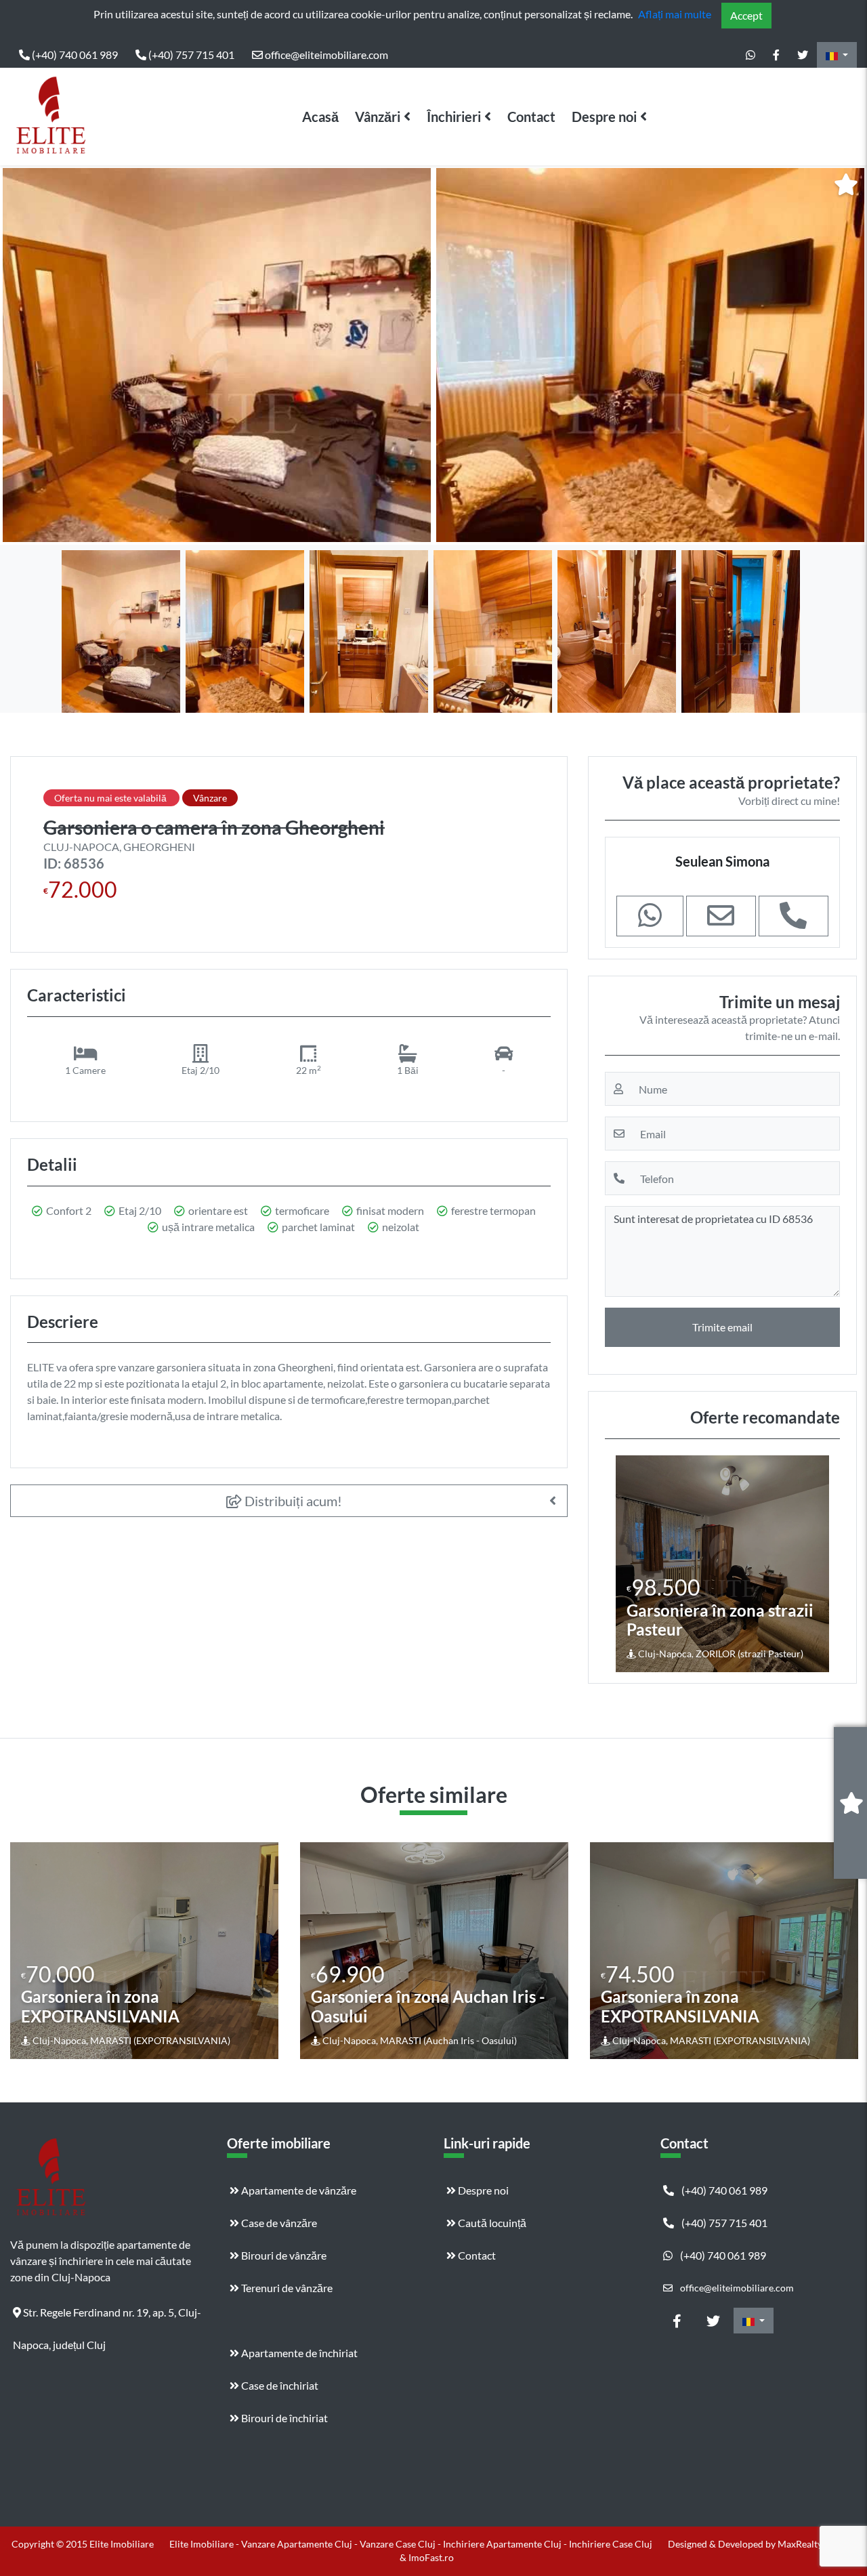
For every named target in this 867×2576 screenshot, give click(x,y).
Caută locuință (491, 2223)
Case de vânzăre (278, 2223)
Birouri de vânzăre (283, 2255)
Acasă (320, 117)
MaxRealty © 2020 (817, 2544)
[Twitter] (803, 55)
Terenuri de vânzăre (286, 2288)
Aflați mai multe (675, 14)
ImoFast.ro (431, 2557)
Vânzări (378, 117)
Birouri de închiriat (283, 2418)
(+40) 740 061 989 (74, 55)
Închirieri (454, 117)
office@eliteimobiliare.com (325, 55)
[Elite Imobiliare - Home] (51, 117)
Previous (24, 355)
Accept (746, 15)
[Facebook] (776, 55)
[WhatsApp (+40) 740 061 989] (750, 55)
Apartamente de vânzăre (298, 2190)
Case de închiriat (279, 2385)
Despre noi (604, 117)
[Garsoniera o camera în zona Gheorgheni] (217, 355)
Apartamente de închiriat (298, 2353)
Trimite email (722, 1327)
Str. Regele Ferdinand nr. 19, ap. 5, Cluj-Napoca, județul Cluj (107, 2317)
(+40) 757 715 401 (190, 55)
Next (846, 355)
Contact (531, 117)
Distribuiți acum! (292, 1501)
